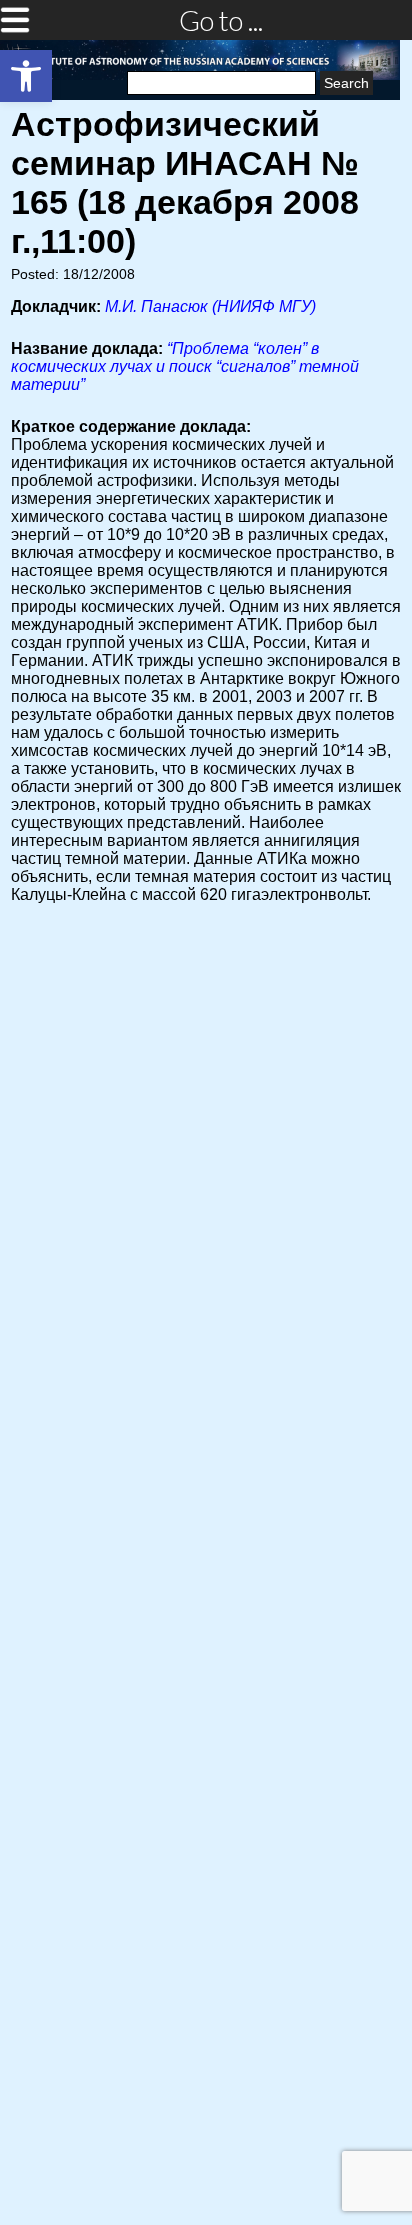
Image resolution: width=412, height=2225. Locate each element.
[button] (26, 76)
